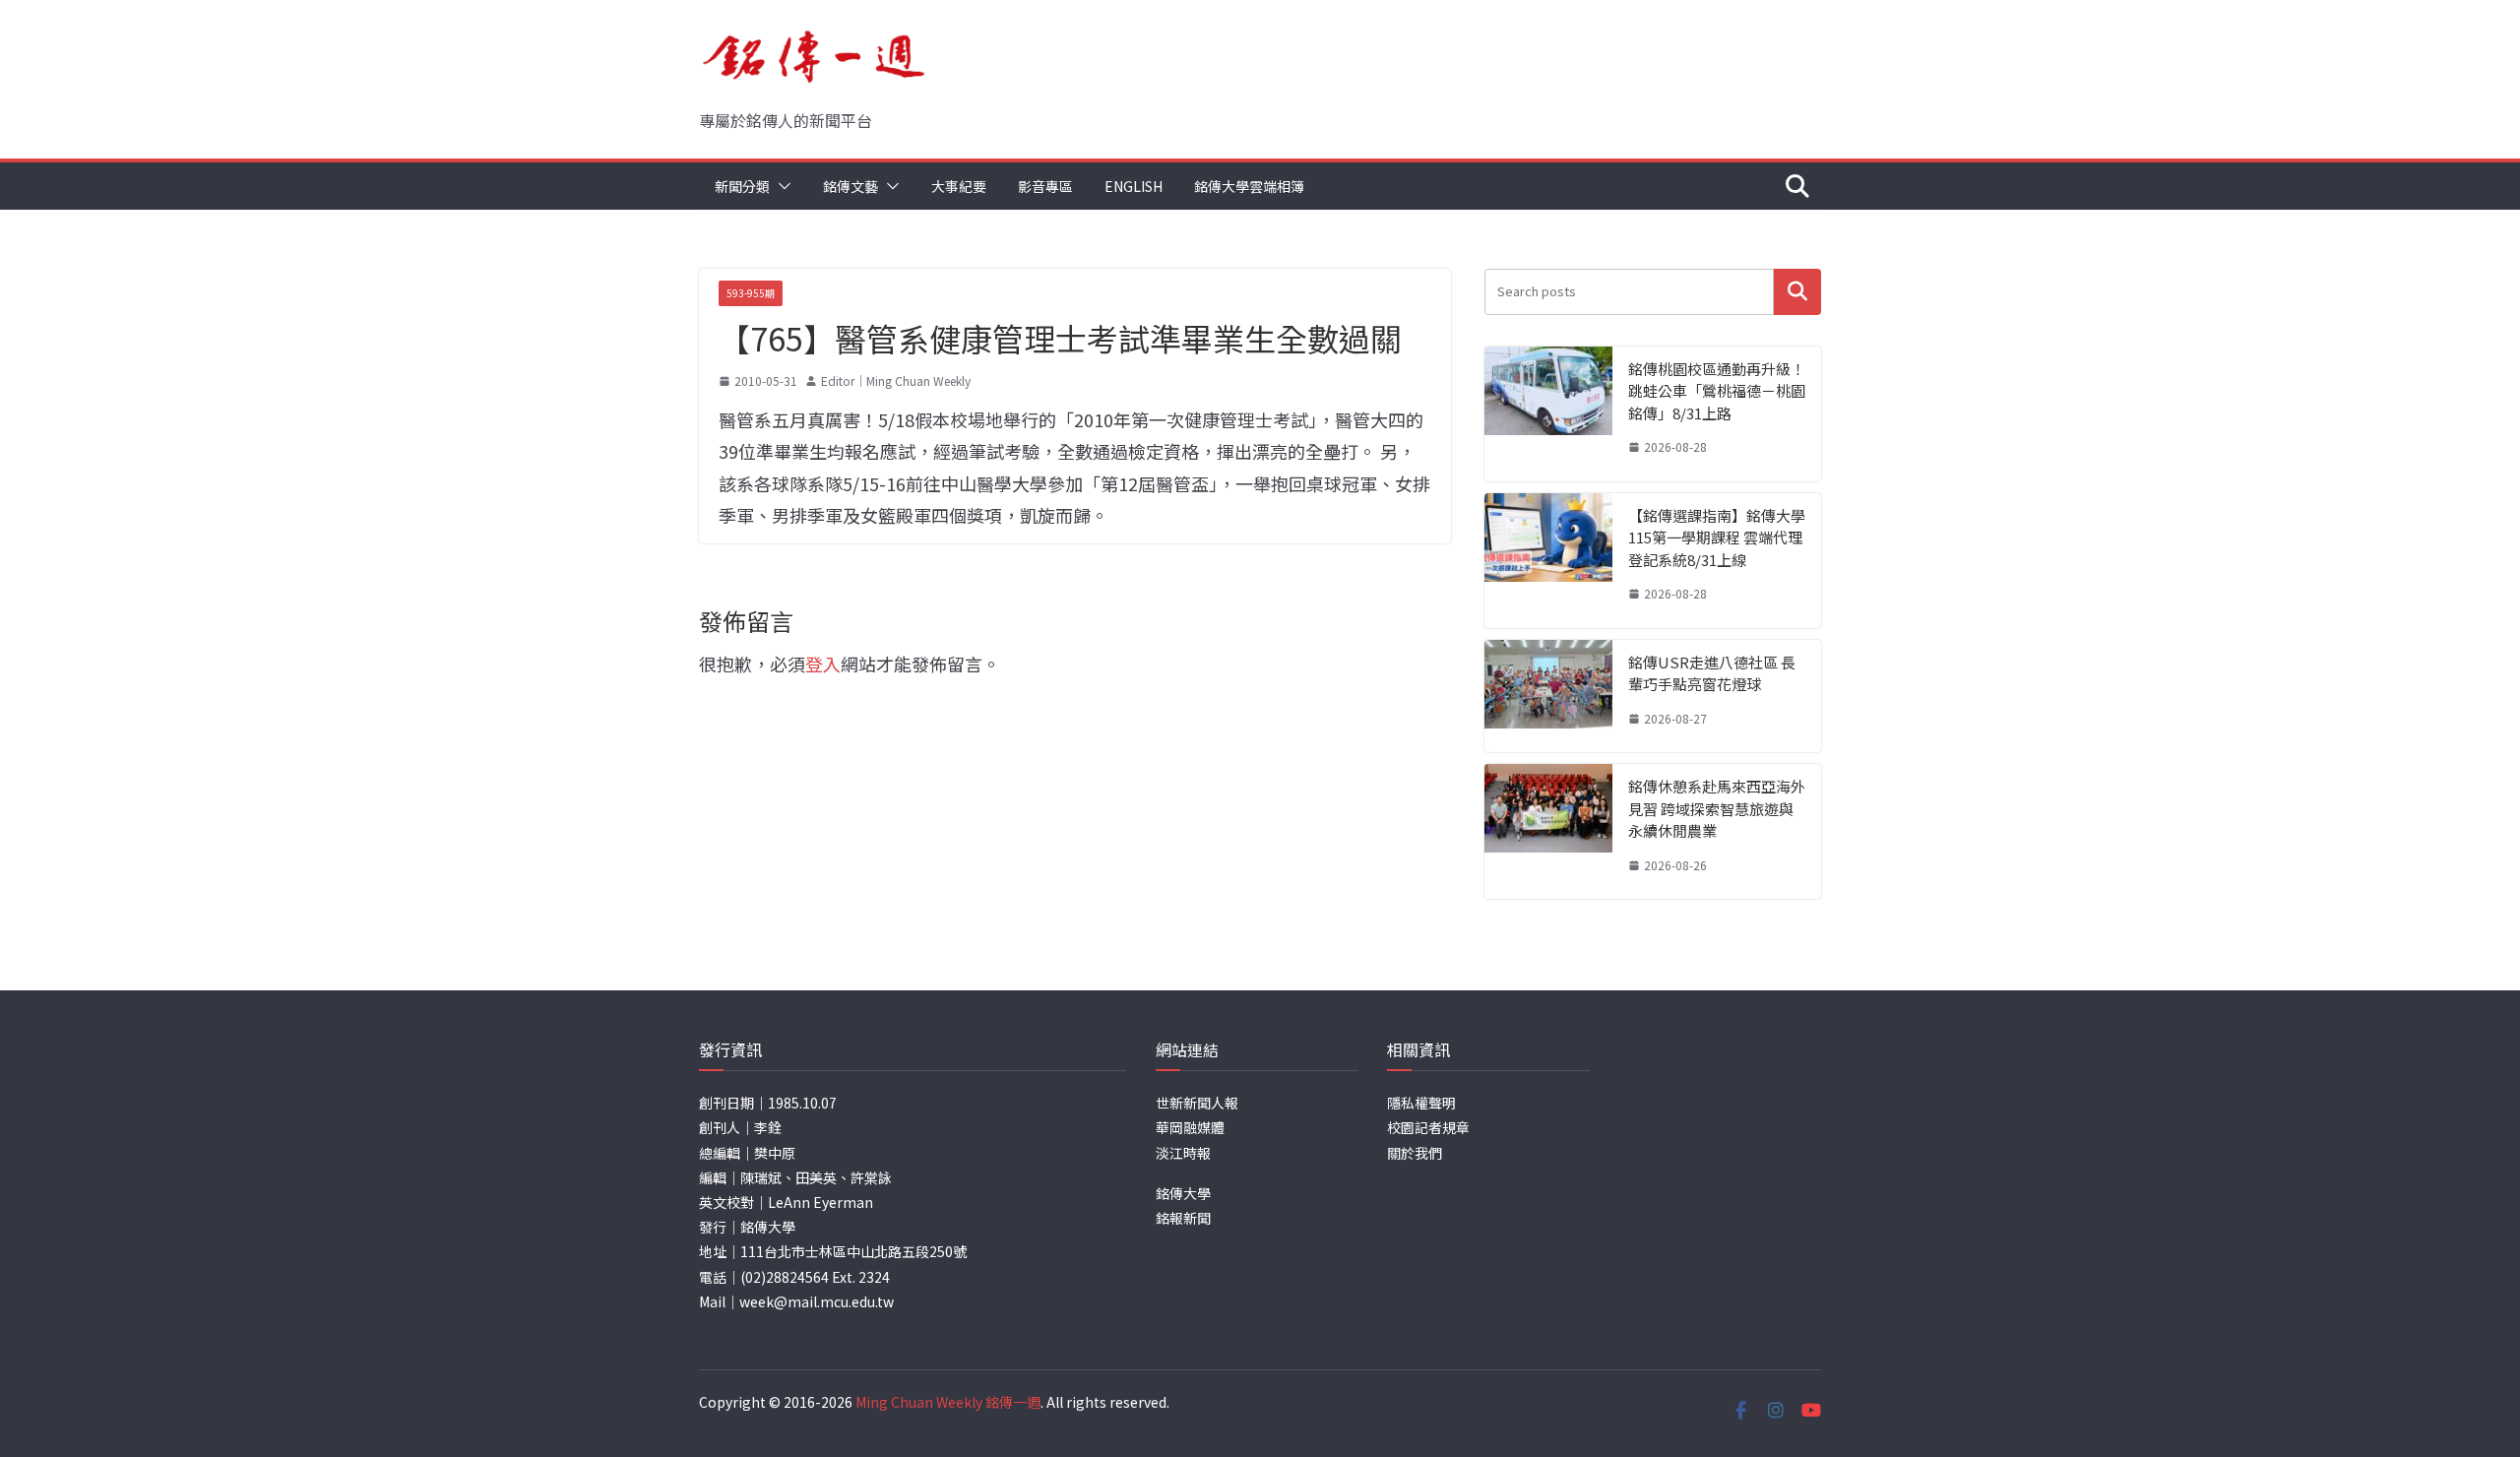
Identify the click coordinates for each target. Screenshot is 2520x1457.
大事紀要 (959, 186)
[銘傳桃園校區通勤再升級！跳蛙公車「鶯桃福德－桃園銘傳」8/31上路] (1548, 414)
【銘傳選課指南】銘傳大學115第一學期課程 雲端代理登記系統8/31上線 (1717, 538)
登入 (823, 664)
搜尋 (1797, 292)
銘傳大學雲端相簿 (1249, 186)
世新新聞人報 (1197, 1103)
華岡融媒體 (1190, 1127)
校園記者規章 (1428, 1127)
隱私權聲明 (1421, 1103)
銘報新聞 (1183, 1218)
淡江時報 (1183, 1153)
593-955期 (751, 293)
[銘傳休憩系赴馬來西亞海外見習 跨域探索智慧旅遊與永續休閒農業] (1548, 831)
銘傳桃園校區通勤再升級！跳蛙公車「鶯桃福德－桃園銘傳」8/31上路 (1717, 391)
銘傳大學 (1183, 1193)
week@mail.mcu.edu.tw (817, 1301)
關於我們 (1415, 1153)
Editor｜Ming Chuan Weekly (896, 380)
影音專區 (1045, 186)
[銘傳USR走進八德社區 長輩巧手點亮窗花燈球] (1548, 697)
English (1134, 186)
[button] (781, 186)
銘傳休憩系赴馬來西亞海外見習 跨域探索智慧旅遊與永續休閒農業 (1717, 808)
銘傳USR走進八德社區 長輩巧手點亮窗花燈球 (1712, 673)
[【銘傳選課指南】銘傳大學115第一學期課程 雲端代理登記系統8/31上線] (1548, 561)
